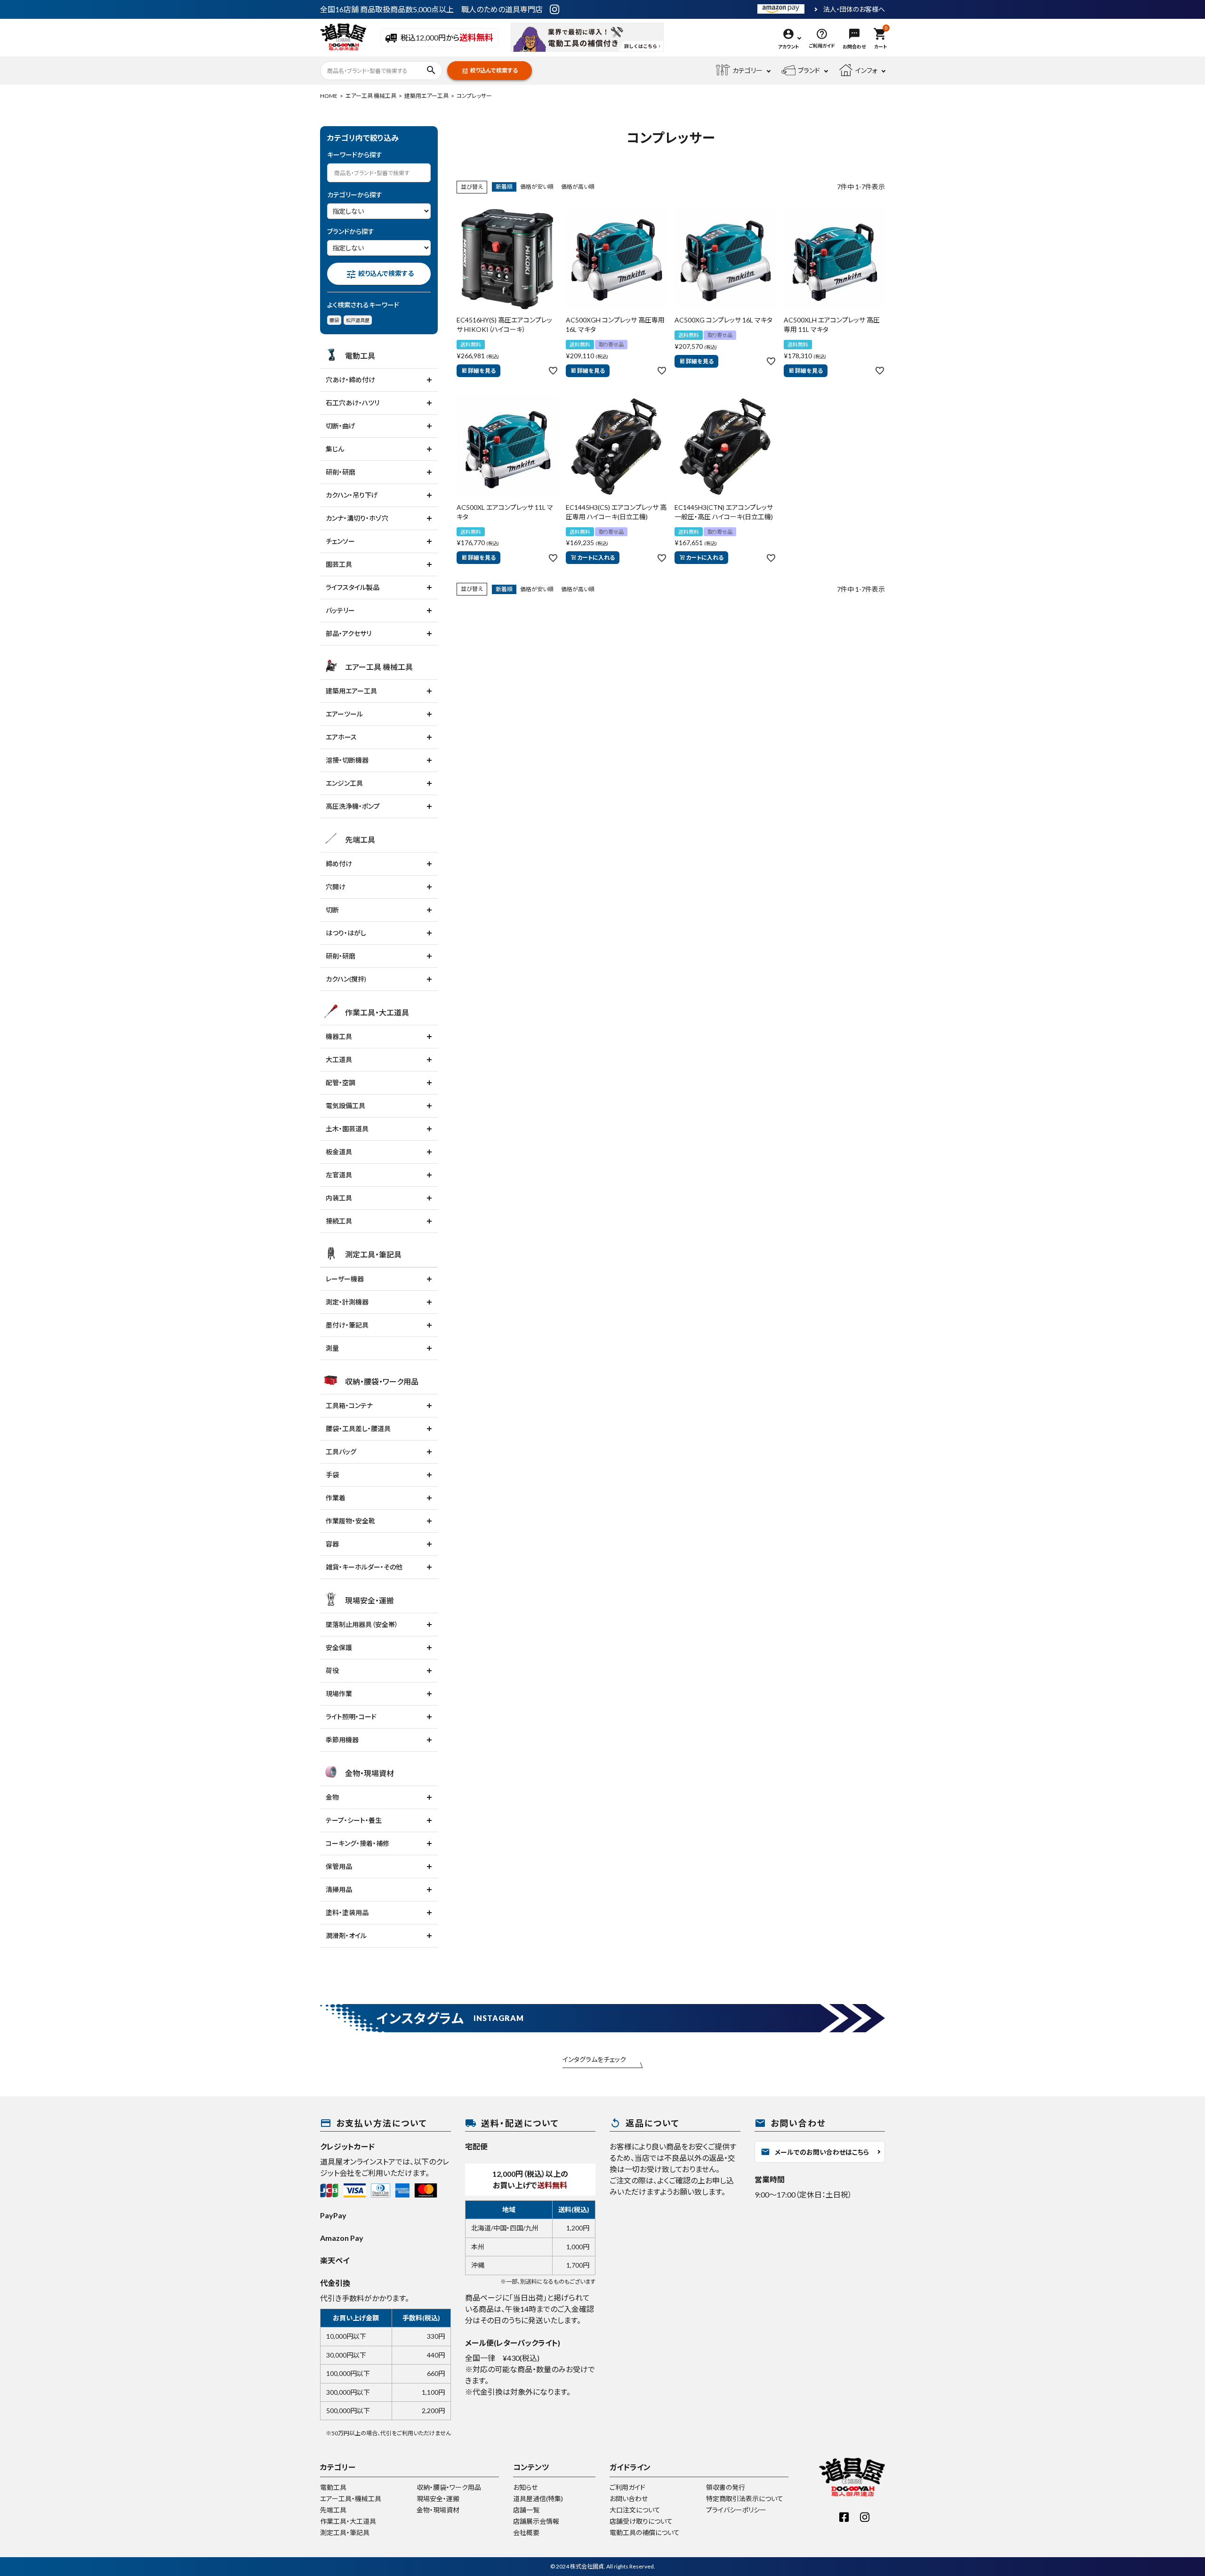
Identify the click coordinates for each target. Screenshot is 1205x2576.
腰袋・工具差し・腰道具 (358, 1429)
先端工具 (333, 2510)
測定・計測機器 (347, 1302)
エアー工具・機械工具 (351, 2499)
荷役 (332, 1670)
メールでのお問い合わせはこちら (815, 2152)
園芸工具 (339, 564)
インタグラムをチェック (594, 2059)
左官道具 (339, 1175)
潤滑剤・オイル (346, 1936)
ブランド (809, 70)
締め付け (339, 864)
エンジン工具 (344, 783)
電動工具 (333, 2487)
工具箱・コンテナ (349, 1405)
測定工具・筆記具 (345, 2532)
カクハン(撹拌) (346, 979)
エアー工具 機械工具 (371, 96)
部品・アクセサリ (349, 633)
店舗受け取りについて (641, 2521)
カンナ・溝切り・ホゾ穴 (357, 518)
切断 (332, 910)
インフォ (866, 70)
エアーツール (344, 714)
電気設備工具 (345, 1106)
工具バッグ (341, 1452)
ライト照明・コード (351, 1717)
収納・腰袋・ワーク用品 (449, 2487)
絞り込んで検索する (490, 71)
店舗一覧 (526, 2510)
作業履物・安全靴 (350, 1521)
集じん (335, 449)
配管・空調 (341, 1083)
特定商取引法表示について (745, 2499)
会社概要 (526, 2532)
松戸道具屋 (358, 320)
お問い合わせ (629, 2499)
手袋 (332, 1475)
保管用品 (339, 1866)
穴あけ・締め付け (350, 380)
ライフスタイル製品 (353, 587)
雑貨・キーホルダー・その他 (364, 1567)
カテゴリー (747, 70)
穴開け (336, 887)
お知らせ (525, 2487)
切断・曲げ (341, 426)
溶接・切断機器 (347, 760)
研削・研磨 (341, 472)
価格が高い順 (578, 187)
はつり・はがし (346, 933)
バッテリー (340, 610)
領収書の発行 (726, 2487)
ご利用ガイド (627, 2487)
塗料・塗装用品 (347, 1912)
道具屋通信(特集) (538, 2499)
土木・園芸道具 (347, 1129)
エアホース (341, 737)
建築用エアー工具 (426, 96)
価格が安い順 (537, 187)
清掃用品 (339, 1889)
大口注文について (635, 2510)
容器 (332, 1544)
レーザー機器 (345, 1279)
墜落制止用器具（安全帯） (362, 1624)
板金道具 (339, 1152)
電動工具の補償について (645, 2532)
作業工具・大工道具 (348, 2521)
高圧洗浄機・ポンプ (353, 806)
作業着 (336, 1498)
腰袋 (334, 320)
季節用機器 (342, 1740)
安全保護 (339, 1647)
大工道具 (339, 1059)
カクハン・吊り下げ (352, 495)
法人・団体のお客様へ (854, 9)
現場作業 (339, 1694)
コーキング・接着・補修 (357, 1843)
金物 (332, 1797)
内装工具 (339, 1198)
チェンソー (340, 541)
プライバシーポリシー (736, 2510)
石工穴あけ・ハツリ (353, 403)
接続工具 (339, 1221)
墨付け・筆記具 (347, 1325)
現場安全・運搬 (438, 2499)
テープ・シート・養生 (354, 1820)
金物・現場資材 (438, 2510)
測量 (332, 1348)
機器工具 (339, 1036)
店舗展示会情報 (536, 2521)
